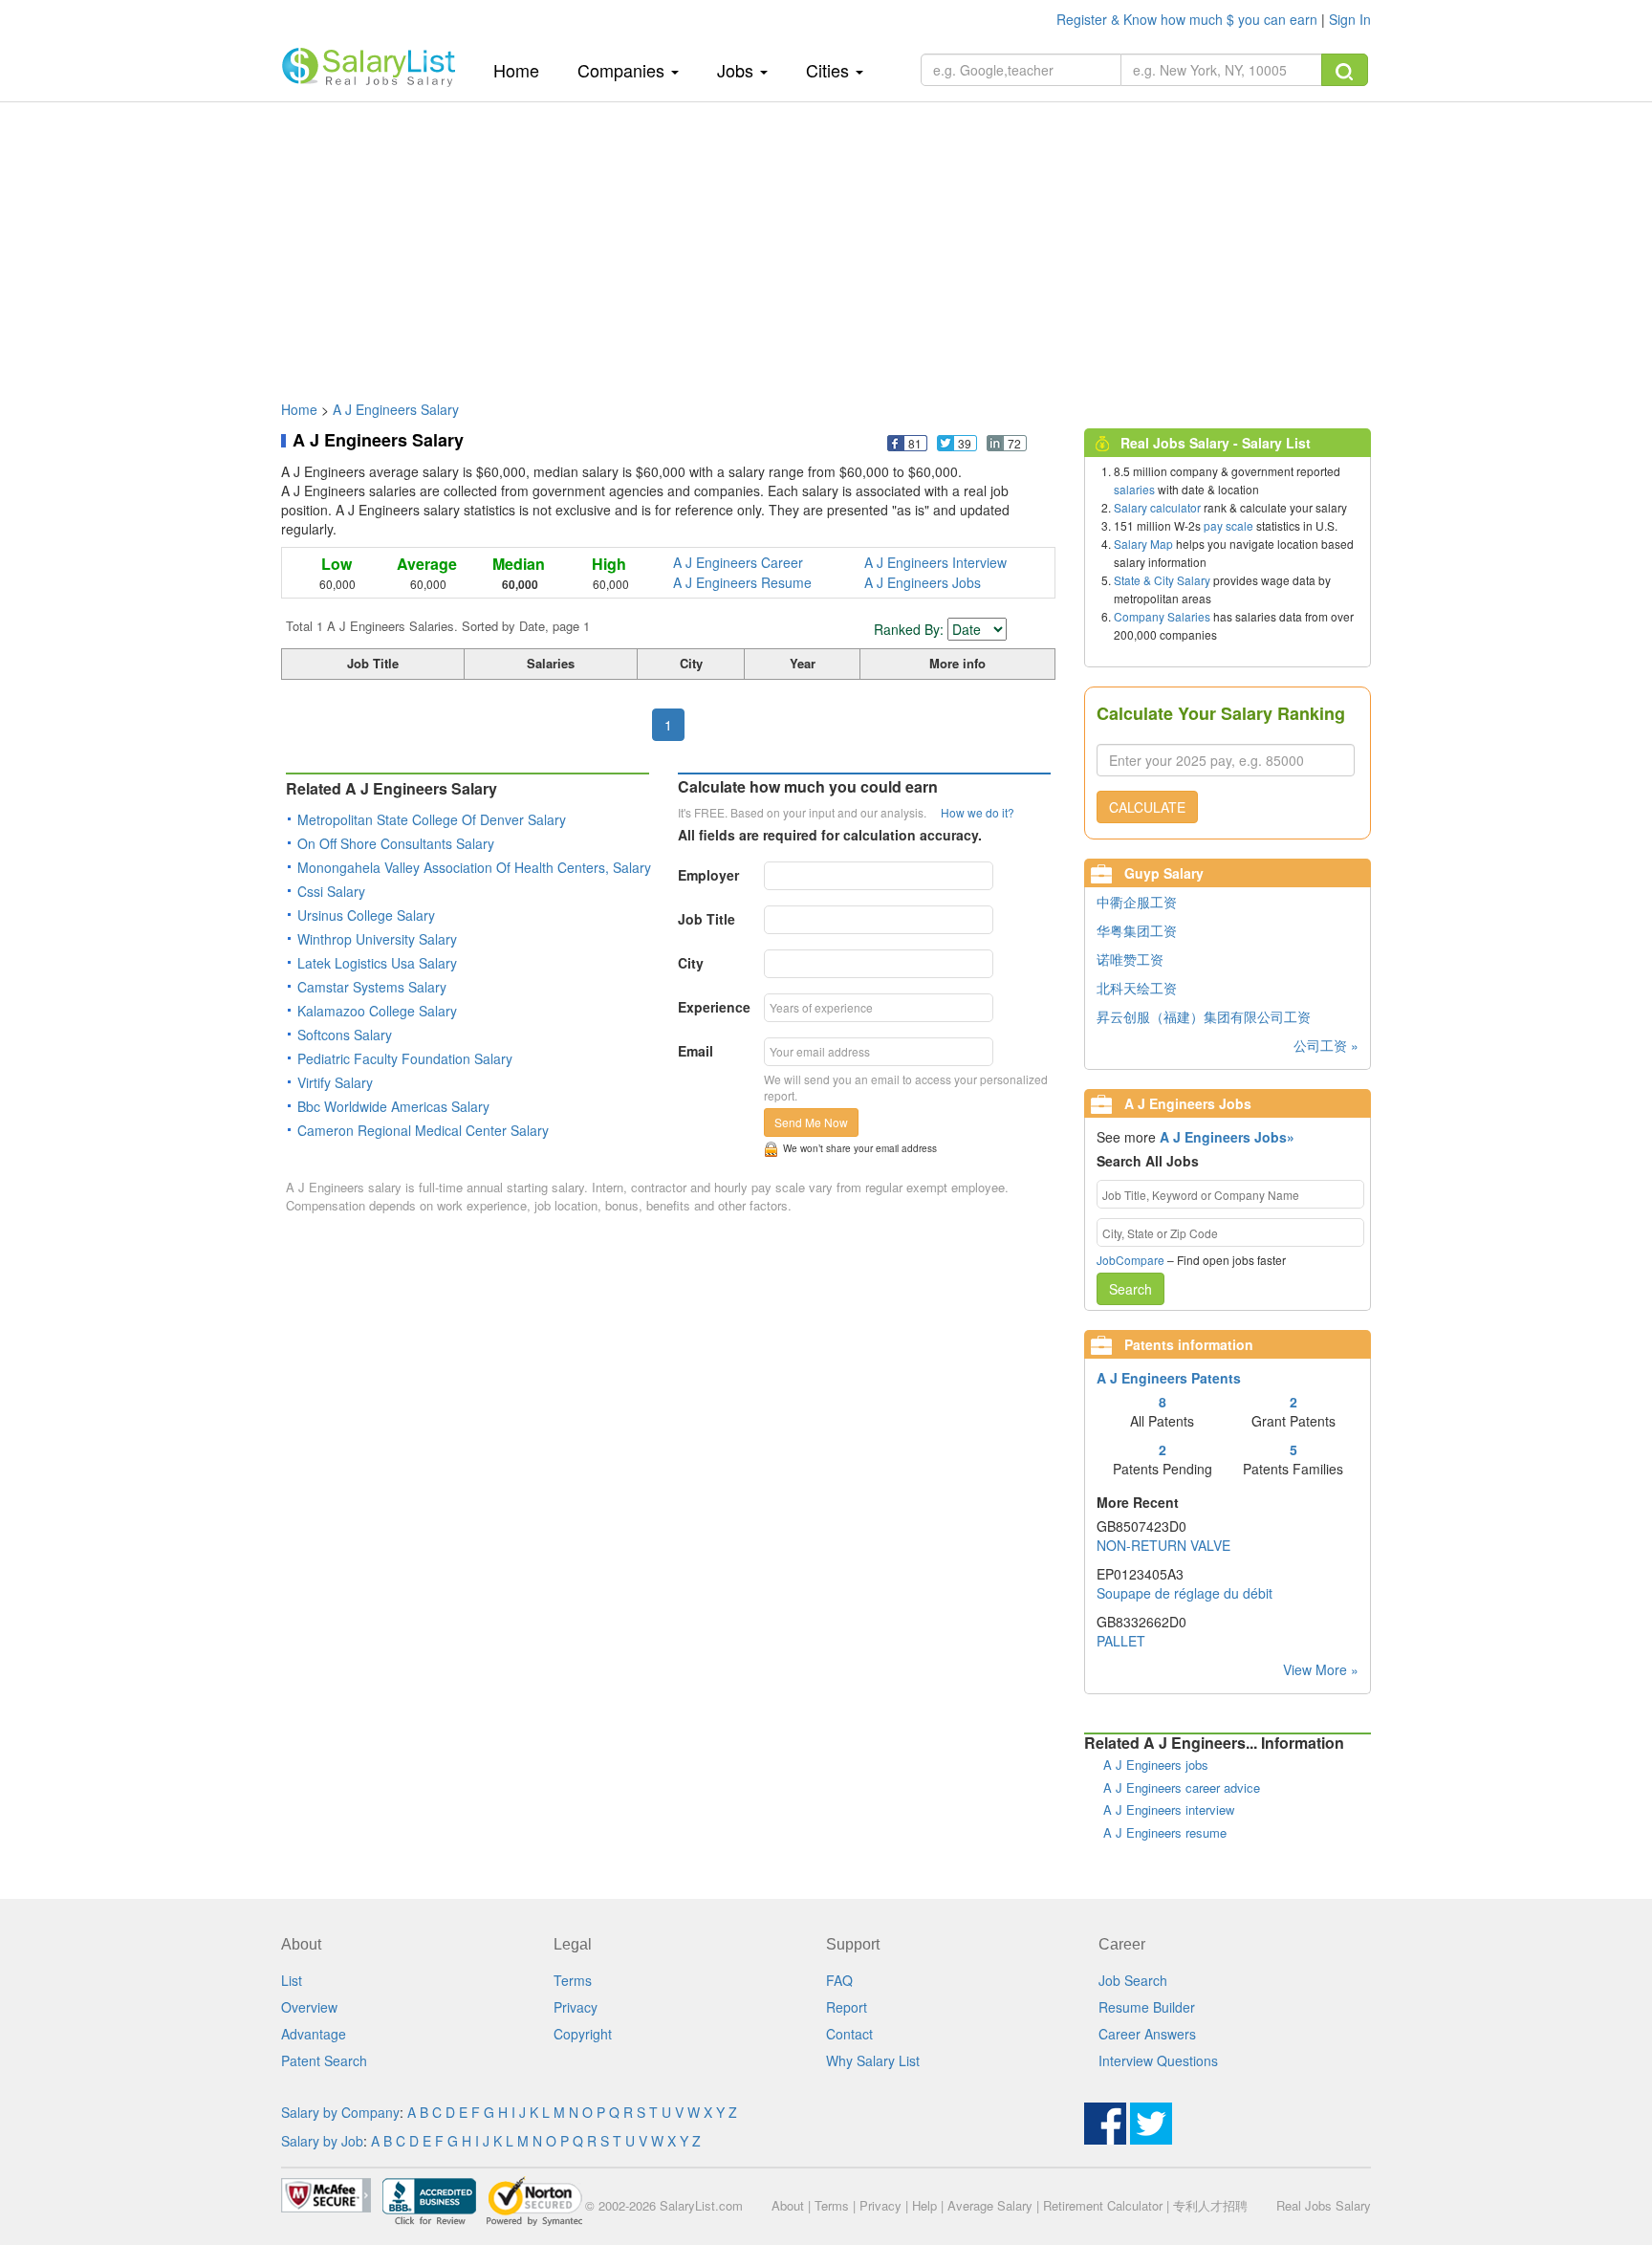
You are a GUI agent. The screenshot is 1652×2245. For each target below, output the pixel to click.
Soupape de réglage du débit (1185, 1593)
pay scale (1228, 525)
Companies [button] (623, 70)
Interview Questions (1158, 2060)
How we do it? (978, 812)
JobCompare (1130, 1260)
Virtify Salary (335, 1082)
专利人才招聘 (1210, 2205)
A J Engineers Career (738, 562)
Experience (714, 1007)
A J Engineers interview (1169, 1809)
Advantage (314, 2034)
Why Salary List (873, 2060)
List (292, 1980)
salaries (1134, 489)
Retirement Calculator (1103, 2205)
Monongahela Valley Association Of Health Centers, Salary (474, 867)
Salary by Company (340, 2112)
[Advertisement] (826, 242)
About (788, 2205)
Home (523, 69)
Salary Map (1143, 544)
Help (924, 2205)
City (691, 963)
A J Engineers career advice (1182, 1787)
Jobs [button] (738, 70)
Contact (849, 2034)
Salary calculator (1157, 507)
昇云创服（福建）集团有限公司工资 (1204, 1016)
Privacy (576, 2007)
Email (696, 1051)
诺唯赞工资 (1130, 959)
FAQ (839, 1980)
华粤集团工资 (1137, 930)
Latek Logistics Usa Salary (377, 963)
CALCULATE (1147, 807)
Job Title (706, 919)
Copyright (583, 2034)
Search (1130, 1289)
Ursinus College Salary (366, 915)
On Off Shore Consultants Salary (396, 843)
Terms (573, 1980)
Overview (309, 2007)
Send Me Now (811, 1122)
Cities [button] (830, 70)
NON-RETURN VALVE (1163, 1545)
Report (847, 2007)
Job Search (1133, 1980)
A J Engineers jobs (1156, 1765)
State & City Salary (1162, 580)
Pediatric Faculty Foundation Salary (405, 1058)
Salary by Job (322, 2141)
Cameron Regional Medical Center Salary (423, 1130)
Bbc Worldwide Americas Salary (393, 1106)
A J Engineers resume (1165, 1832)
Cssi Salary (331, 891)
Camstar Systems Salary (372, 987)
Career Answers (1147, 2034)
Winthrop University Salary (377, 939)
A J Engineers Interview (935, 562)
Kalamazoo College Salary (377, 1011)
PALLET (1121, 1641)
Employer (708, 875)
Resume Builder (1147, 2007)
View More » (1321, 1669)
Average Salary (990, 2205)
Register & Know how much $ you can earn (1189, 19)
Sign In (1350, 19)
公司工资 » (1326, 1045)
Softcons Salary (345, 1035)
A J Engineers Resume (742, 582)
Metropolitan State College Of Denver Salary (432, 819)
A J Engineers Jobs (923, 582)
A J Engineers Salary (396, 409)
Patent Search (324, 2060)
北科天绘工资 (1137, 988)
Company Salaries (1162, 616)
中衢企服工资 (1137, 902)
